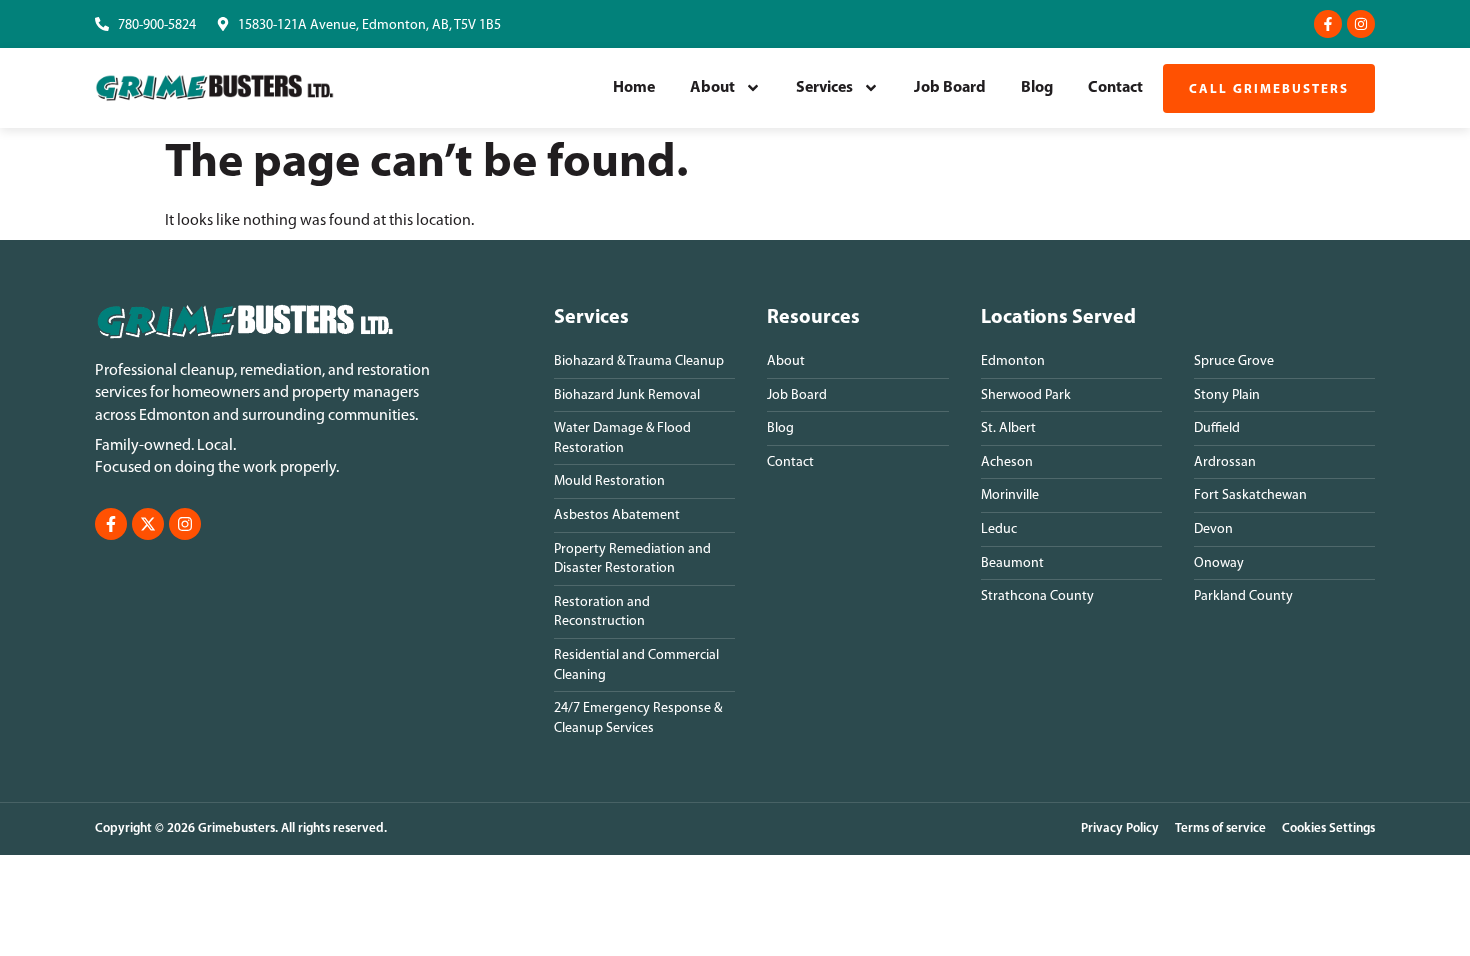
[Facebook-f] (1328, 24)
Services (824, 88)
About (712, 88)
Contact (1115, 88)
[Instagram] (1361, 24)
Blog (1037, 88)
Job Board (950, 88)
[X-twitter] (148, 524)
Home (634, 88)
